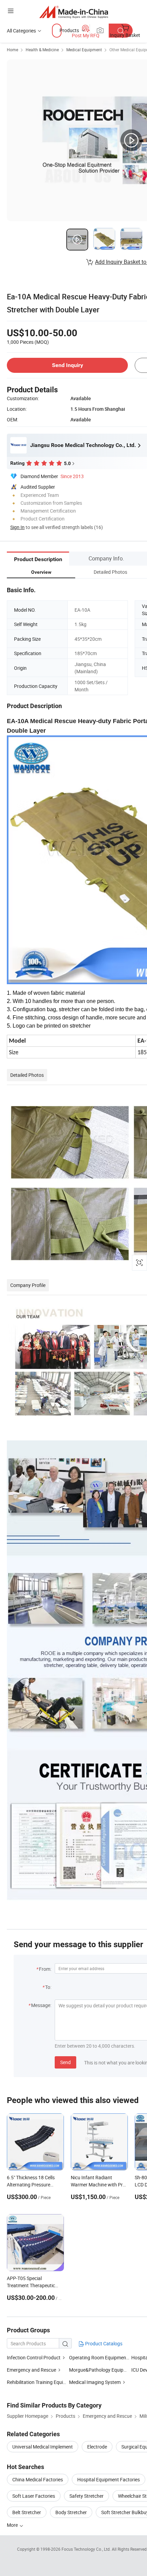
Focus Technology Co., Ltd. (87, 2549)
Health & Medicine (42, 50)
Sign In (17, 527)
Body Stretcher (71, 2512)
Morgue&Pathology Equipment (102, 2370)
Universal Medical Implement (43, 2447)
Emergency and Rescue (31, 2370)
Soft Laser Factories (34, 2496)
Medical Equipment (84, 50)
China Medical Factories (38, 2479)
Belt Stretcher (27, 2512)
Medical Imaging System (95, 2382)
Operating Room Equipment (98, 2357)
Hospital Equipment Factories (109, 2479)
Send (65, 2062)
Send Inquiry (68, 365)
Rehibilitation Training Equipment (42, 2382)
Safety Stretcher (86, 2496)
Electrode (97, 2447)
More (13, 2525)
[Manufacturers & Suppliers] (74, 12)
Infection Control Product (34, 2357)
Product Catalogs (103, 2343)
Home (12, 50)
